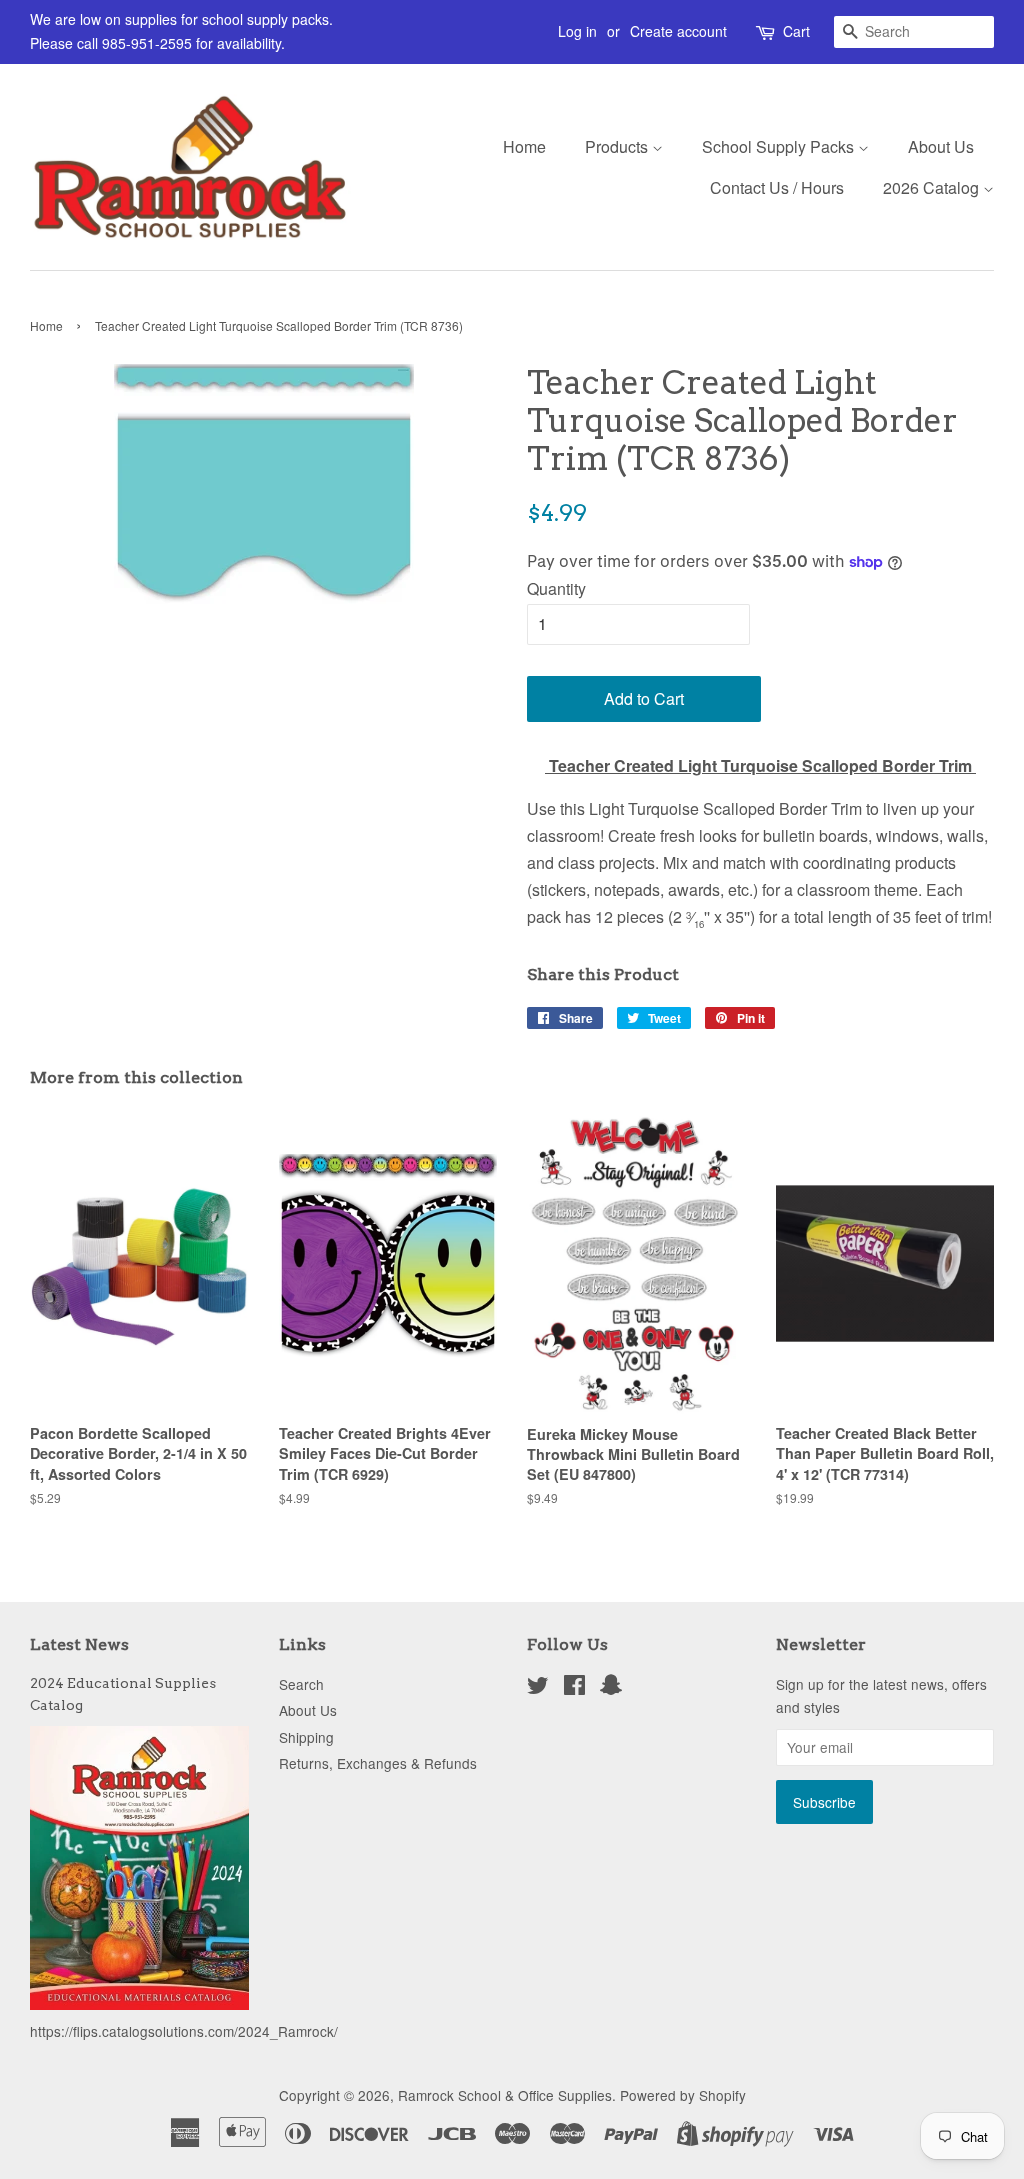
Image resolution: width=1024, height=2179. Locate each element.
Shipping (306, 1737)
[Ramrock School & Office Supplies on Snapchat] (611, 1688)
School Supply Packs (780, 146)
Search (301, 1684)
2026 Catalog (933, 187)
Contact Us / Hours (777, 187)
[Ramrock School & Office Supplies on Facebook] (574, 1688)
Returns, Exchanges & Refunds (378, 1763)
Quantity (556, 588)
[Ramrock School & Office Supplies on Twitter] (538, 1688)
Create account (678, 31)
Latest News (79, 1644)
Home (524, 146)
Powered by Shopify (683, 2095)
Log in (577, 31)
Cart (796, 31)
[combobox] (914, 32)
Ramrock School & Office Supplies (505, 2095)
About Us (941, 146)
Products (618, 146)
